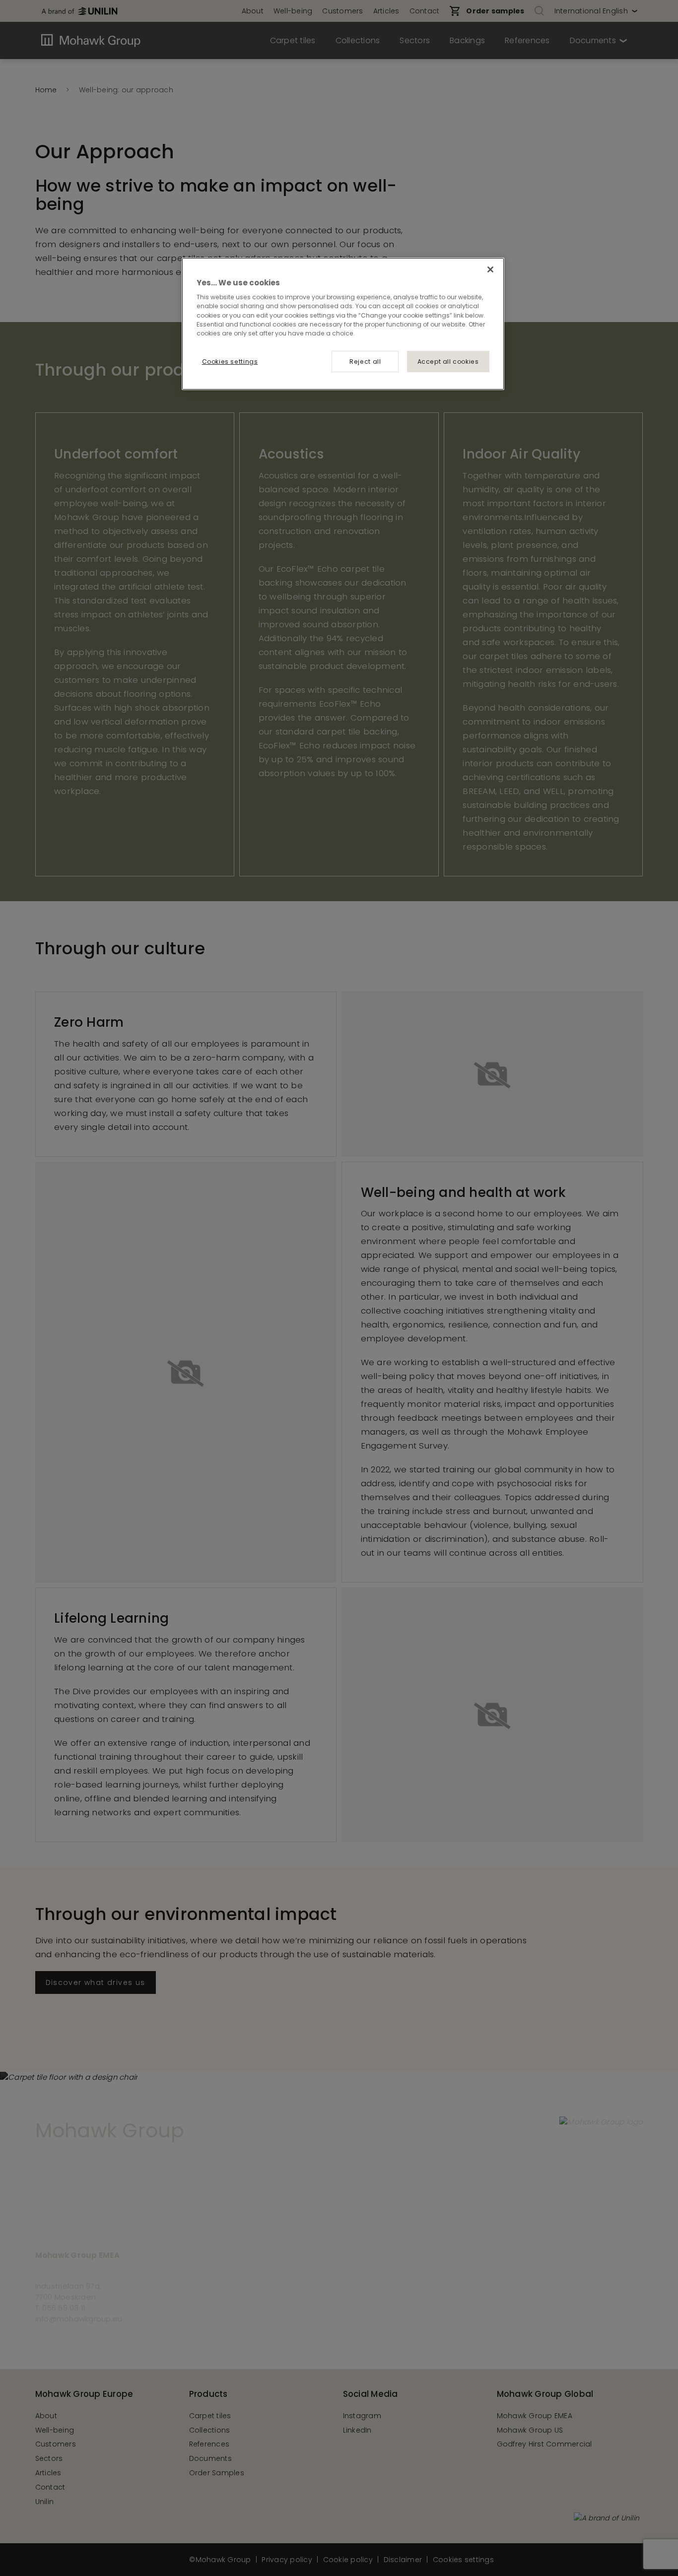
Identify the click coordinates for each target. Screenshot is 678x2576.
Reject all (365, 362)
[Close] (490, 269)
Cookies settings (230, 362)
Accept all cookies (448, 362)
